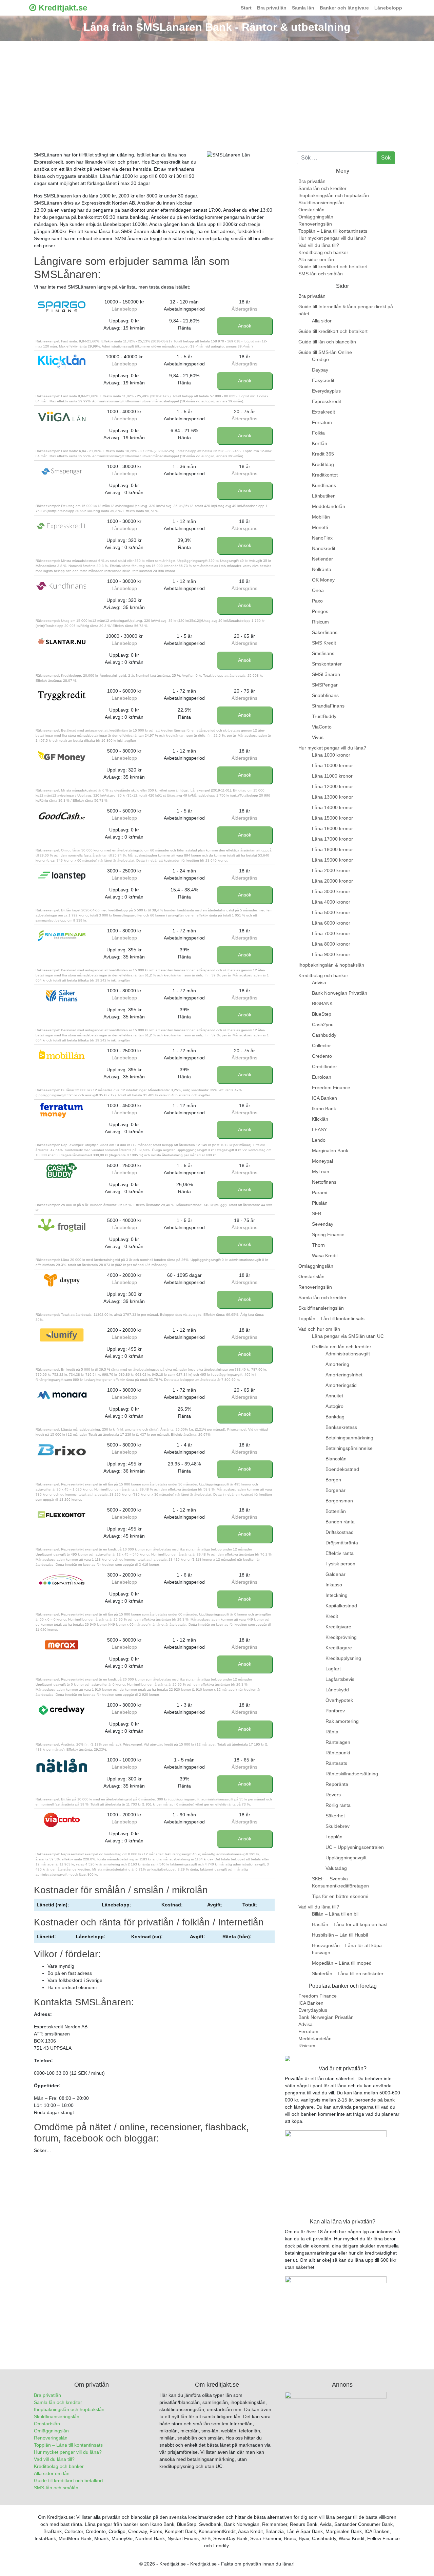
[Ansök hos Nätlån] (62, 1765)
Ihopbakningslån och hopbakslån (334, 195)
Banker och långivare (344, 8)
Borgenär (336, 1490)
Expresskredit (327, 401)
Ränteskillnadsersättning (352, 1774)
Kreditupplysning (343, 1658)
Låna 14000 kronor (332, 807)
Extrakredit (323, 412)
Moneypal (322, 1161)
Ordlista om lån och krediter (342, 1347)
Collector (321, 1046)
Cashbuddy (324, 1035)
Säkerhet (335, 1816)
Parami (320, 1192)
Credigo (320, 359)
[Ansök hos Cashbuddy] (62, 1170)
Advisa (319, 983)
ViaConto (322, 727)
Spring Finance (328, 1234)
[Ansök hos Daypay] (62, 1280)
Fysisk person (340, 1564)
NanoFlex (322, 538)
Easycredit (323, 380)
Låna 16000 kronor (332, 828)
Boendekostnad (342, 1469)
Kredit (332, 1616)
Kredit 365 (323, 454)
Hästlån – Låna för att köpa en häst (350, 1924)
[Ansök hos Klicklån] (62, 362)
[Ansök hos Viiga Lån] (62, 417)
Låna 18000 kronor (332, 849)
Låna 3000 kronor (331, 891)
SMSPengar (325, 685)
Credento (322, 1056)
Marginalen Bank (330, 1150)
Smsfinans (323, 653)
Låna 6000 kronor (331, 923)
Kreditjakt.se (62, 8)
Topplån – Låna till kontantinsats (333, 231)
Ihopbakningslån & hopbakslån (331, 965)
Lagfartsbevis (340, 1679)
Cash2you (323, 1025)
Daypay (320, 370)
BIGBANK (322, 1004)
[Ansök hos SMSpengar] (62, 471)
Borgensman (339, 1501)
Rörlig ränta (338, 1805)
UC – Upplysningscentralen (355, 1847)
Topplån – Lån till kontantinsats (331, 1318)
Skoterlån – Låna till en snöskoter (348, 1973)
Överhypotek (339, 1700)
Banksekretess (341, 1427)
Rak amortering (342, 1721)
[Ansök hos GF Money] (62, 756)
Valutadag (336, 1868)
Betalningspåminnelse (349, 1448)
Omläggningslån (316, 217)
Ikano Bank (324, 1108)
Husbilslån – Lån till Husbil (340, 1935)
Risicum (320, 622)
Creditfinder (324, 1067)
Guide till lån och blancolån (327, 342)
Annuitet (334, 1396)
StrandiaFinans (328, 706)
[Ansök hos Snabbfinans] (62, 936)
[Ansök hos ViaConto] (62, 1820)
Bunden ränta (340, 1522)
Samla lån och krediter (322, 188)
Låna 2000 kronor (331, 870)
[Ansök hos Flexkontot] (62, 1515)
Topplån (334, 1837)
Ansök (245, 326)
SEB (317, 1213)
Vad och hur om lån (319, 1329)
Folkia (318, 433)
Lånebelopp (388, 8)
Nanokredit (324, 548)
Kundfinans (324, 485)
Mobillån (321, 517)
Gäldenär (336, 1574)
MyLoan (321, 1171)
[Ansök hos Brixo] (62, 1450)
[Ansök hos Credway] (62, 1710)
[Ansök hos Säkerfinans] (62, 996)
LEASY (319, 1129)
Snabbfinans (325, 695)
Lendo (319, 1140)
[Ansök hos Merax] (62, 1645)
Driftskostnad (340, 1532)
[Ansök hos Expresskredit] (62, 526)
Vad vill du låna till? (319, 245)
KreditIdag (323, 464)
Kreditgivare (338, 1627)
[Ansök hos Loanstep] (62, 876)
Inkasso (334, 1585)
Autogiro (334, 1406)
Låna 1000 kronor (331, 755)
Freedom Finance (331, 1088)
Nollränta (322, 569)
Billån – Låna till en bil (335, 1914)
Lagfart (333, 1669)
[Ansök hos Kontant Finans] (62, 1580)
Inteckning (337, 1595)
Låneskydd (337, 1690)
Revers (333, 1795)
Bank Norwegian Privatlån (340, 993)
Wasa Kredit (325, 1255)
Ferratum (322, 422)
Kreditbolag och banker (323, 252)
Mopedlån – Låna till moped (342, 1963)
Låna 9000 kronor (331, 954)
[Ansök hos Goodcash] (62, 816)
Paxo (317, 601)
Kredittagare (339, 1648)
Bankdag (335, 1417)
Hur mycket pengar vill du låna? (332, 238)
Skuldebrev (338, 1826)
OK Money (323, 580)
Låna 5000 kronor (331, 912)
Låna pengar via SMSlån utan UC (348, 1336)
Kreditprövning (341, 1637)
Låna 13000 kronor (332, 797)
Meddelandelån (329, 506)
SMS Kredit (324, 643)
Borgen (333, 1480)
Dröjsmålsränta (342, 1543)
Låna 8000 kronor (331, 944)
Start (246, 8)
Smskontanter (327, 664)
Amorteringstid (341, 1385)
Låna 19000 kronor (332, 860)
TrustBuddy (324, 716)
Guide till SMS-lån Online (325, 352)
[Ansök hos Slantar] (62, 641)
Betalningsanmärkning (349, 1438)
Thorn (318, 1245)
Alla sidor (322, 321)
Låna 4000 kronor (331, 902)
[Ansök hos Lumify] (62, 1335)
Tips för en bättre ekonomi (340, 1896)
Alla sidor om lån (316, 259)
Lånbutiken (324, 496)
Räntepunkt (338, 1753)
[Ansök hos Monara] (62, 1395)
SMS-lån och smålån (321, 274)
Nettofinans (324, 1182)
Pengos (320, 611)
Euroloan (322, 1077)
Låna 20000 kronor (332, 881)
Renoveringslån (315, 224)
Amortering (337, 1364)
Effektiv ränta (340, 1553)
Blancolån (336, 1459)
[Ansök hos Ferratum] (62, 1111)
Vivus (318, 737)
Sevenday (323, 1224)
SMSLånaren (326, 674)
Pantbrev (335, 1711)
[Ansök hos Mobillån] (62, 1056)
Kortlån (320, 443)
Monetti (320, 527)
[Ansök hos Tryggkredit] (62, 696)
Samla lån (303, 8)
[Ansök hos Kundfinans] (62, 586)
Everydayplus (326, 391)
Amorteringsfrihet (344, 1375)
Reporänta (337, 1784)
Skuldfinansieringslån (321, 203)
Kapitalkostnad (341, 1606)
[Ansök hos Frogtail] (62, 1225)
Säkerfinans (325, 632)
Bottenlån (336, 1511)
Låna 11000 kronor (332, 776)
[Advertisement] (217, 92)
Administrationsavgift (348, 1354)
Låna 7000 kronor (331, 933)
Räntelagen (338, 1742)
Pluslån (320, 1203)
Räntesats (336, 1763)
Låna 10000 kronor (332, 765)
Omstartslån (311, 210)
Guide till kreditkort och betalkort (333, 267)
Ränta (332, 1732)
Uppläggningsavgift (346, 1858)
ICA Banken (324, 1098)
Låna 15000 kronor (332, 818)
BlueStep (322, 1014)
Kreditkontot (325, 475)
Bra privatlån (272, 8)
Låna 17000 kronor (332, 839)
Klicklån (320, 1119)
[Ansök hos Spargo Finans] (62, 307)
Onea (318, 590)
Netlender (322, 559)
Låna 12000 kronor (332, 786)
